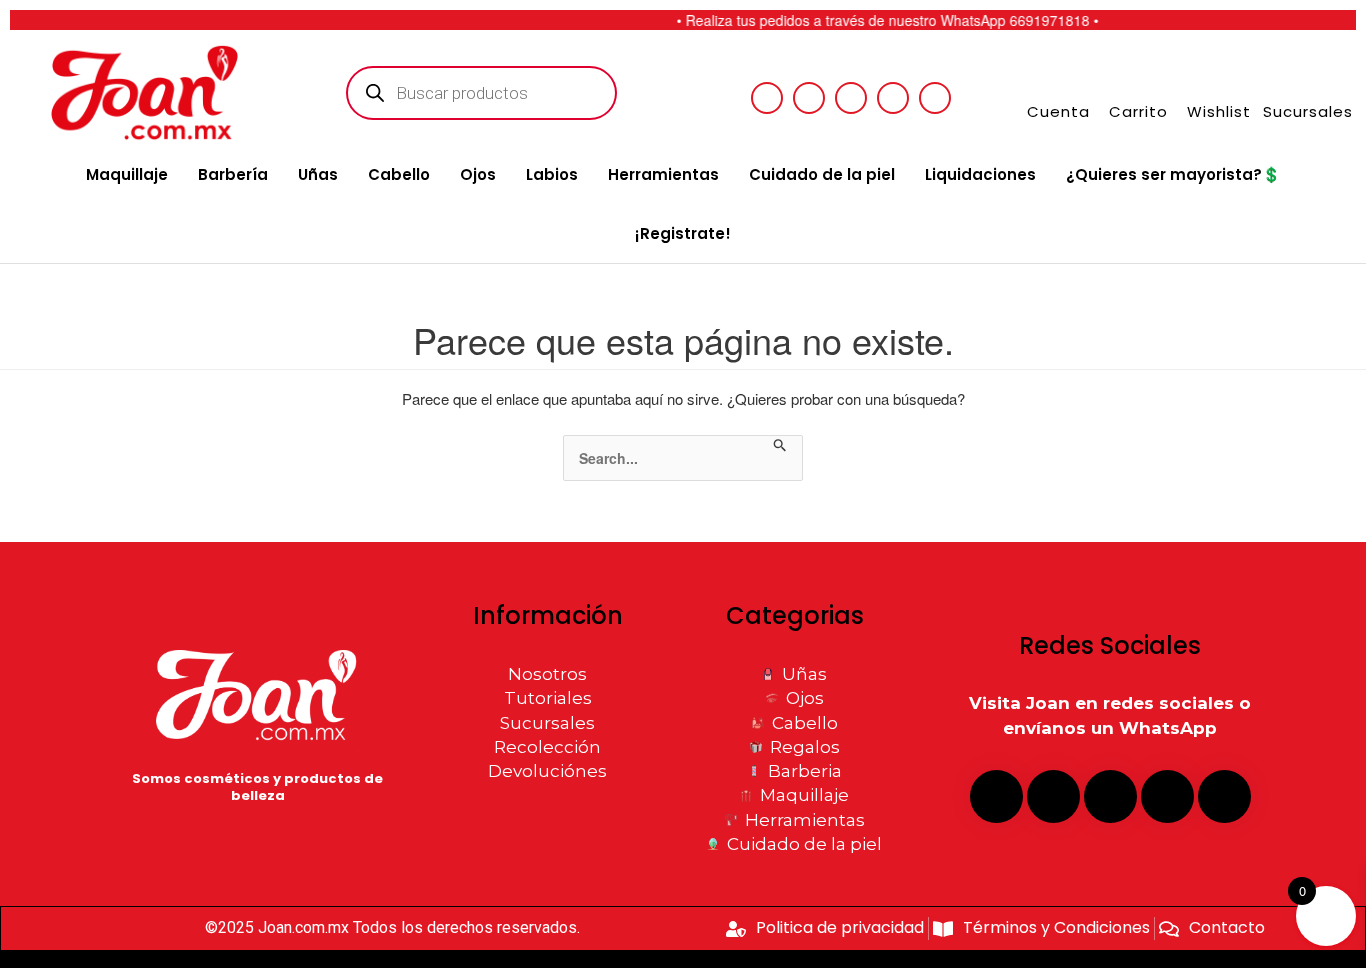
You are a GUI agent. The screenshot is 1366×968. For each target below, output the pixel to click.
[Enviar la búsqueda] (780, 446)
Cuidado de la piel (822, 174)
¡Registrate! (683, 233)
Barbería (233, 174)
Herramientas (663, 174)
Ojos (478, 174)
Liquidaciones (980, 174)
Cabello (399, 174)
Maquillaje (127, 174)
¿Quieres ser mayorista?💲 (1173, 174)
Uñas (318, 174)
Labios (552, 174)
